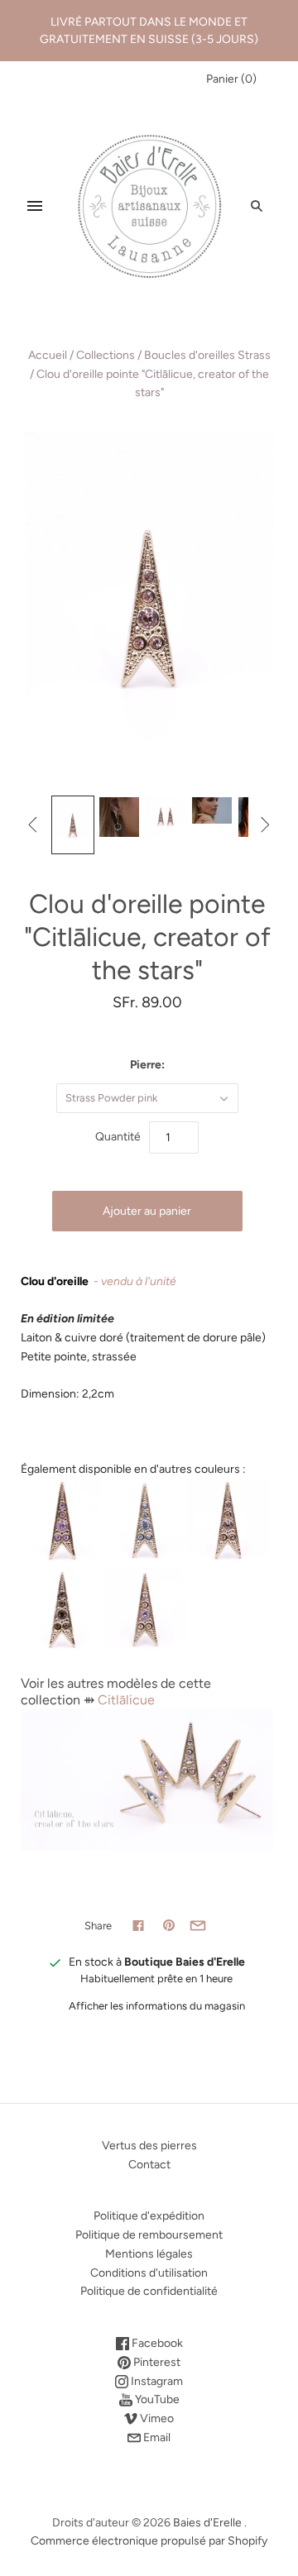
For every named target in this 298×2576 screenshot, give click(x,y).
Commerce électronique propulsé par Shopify (149, 2541)
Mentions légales (149, 2254)
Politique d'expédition (149, 2216)
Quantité (118, 1137)
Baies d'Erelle (207, 2523)
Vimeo (156, 2418)
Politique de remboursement (149, 2235)
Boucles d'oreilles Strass (207, 355)
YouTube (156, 2399)
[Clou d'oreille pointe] (73, 824)
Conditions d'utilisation (149, 2273)
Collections (106, 355)
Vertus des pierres (149, 2146)
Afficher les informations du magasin (157, 2006)
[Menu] (35, 206)
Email (156, 2437)
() (231, 79)
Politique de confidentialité (149, 2291)
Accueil (48, 355)
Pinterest (156, 2362)
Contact (149, 2165)
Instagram (156, 2381)
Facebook (156, 2343)
